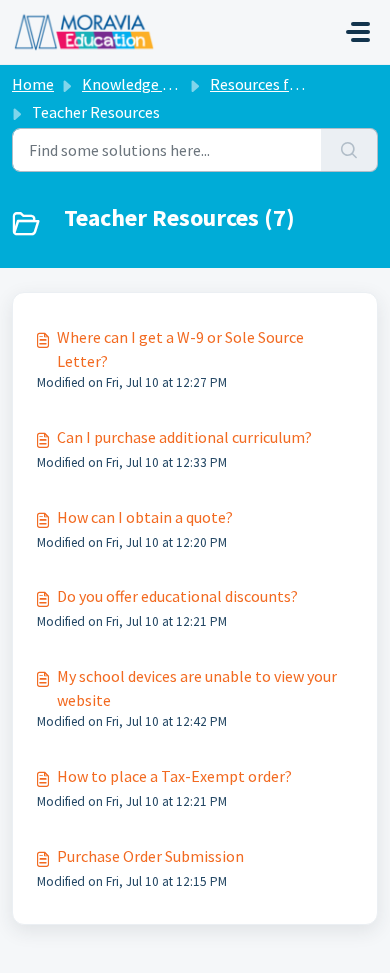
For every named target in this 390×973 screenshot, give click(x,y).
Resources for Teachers (289, 84)
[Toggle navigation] (358, 32)
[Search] (349, 150)
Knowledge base (138, 84)
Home (33, 84)
